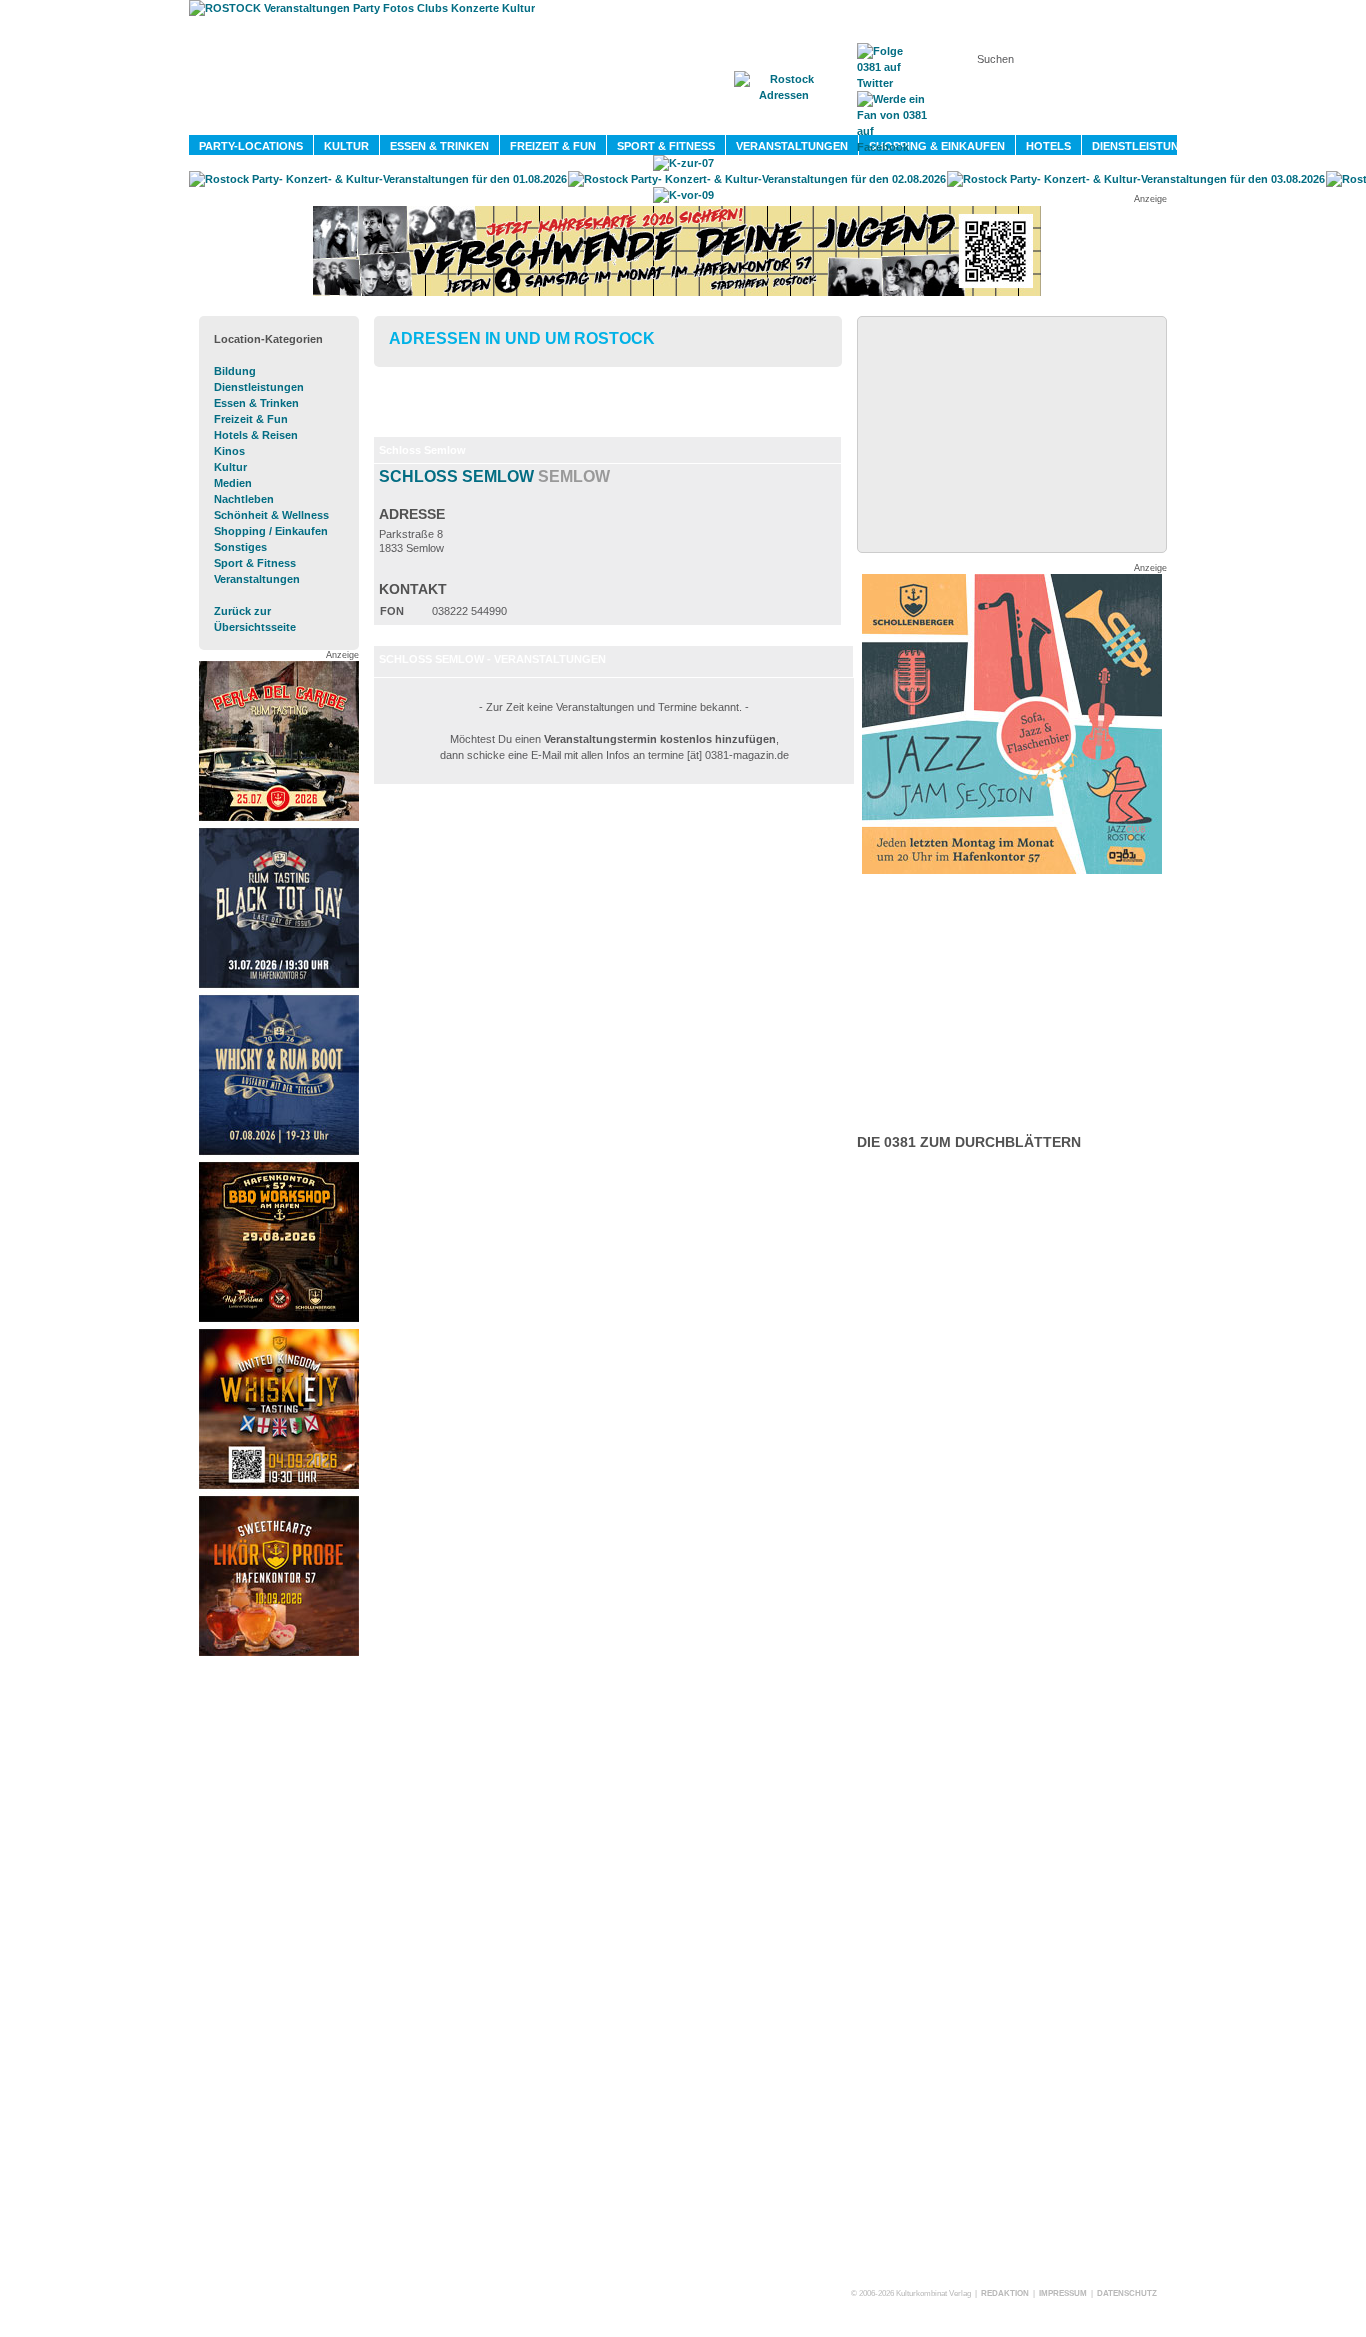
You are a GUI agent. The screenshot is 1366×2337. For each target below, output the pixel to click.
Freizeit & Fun (251, 419)
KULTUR (346, 146)
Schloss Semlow (494, 476)
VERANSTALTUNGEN (792, 146)
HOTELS (1048, 146)
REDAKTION (1005, 2293)
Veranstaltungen (257, 579)
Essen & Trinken (256, 403)
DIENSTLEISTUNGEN (1147, 146)
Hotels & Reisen (256, 435)
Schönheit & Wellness (271, 515)
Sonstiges (240, 547)
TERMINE (690, 121)
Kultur (230, 467)
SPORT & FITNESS (666, 146)
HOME (518, 121)
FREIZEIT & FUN (553, 146)
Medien (233, 483)
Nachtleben (244, 499)
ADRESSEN (788, 121)
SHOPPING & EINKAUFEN (937, 146)
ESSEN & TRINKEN (439, 146)
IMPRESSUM (1063, 2293)
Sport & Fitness (255, 563)
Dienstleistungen (259, 387)
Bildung (235, 371)
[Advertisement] (279, 1966)
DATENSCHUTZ (1127, 2293)
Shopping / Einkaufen (271, 531)
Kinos (229, 451)
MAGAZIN (601, 121)
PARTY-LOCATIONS (251, 146)
